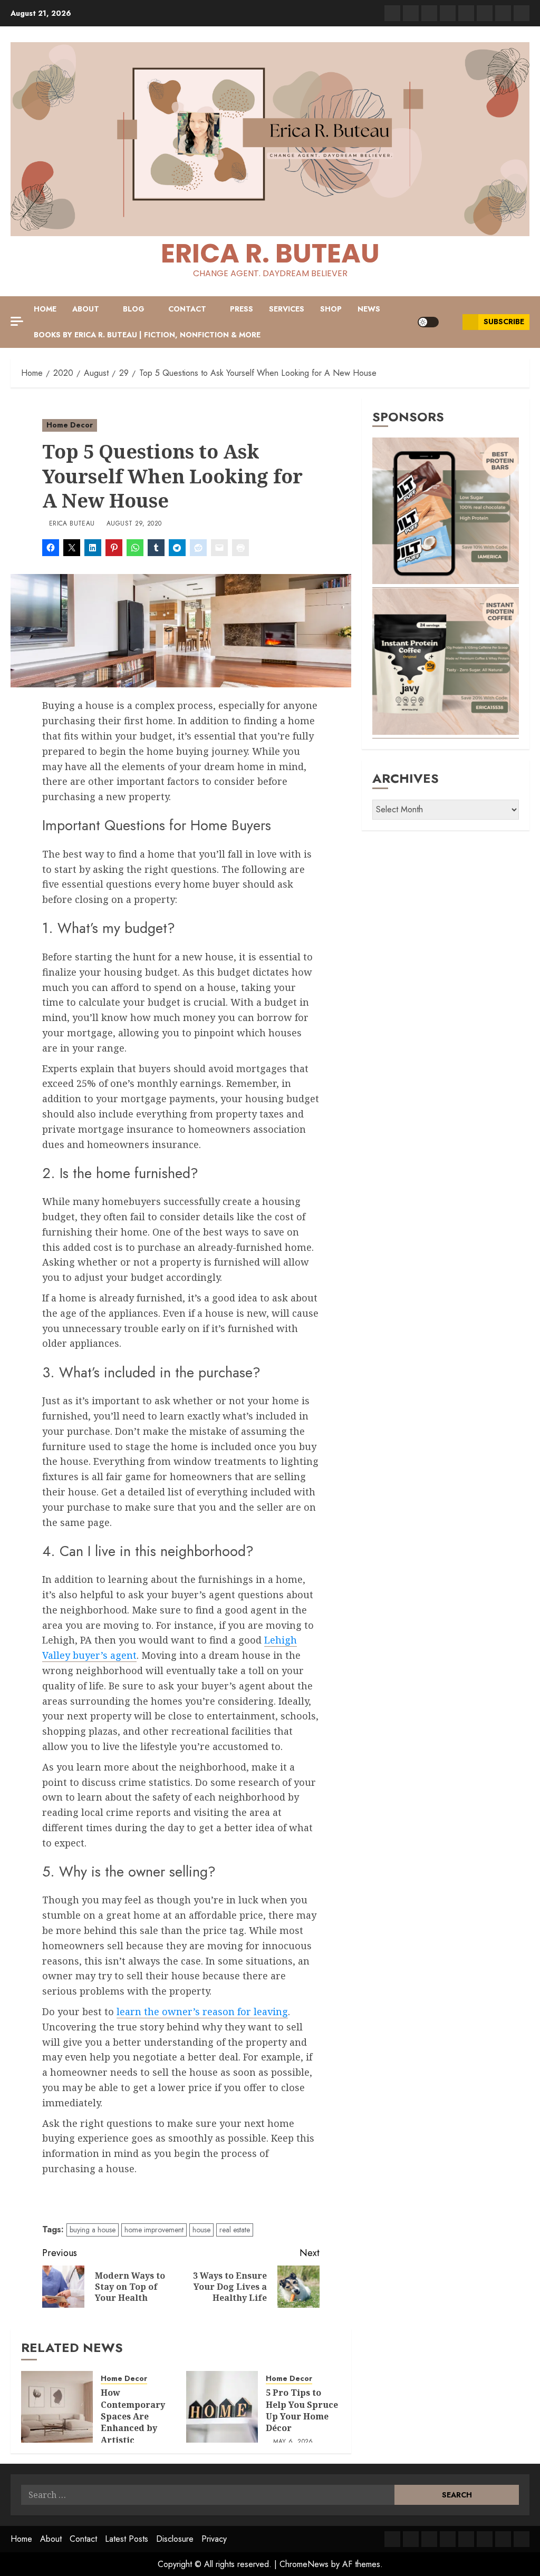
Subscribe (504, 322)
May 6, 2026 (293, 2442)
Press (242, 309)
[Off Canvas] (17, 321)
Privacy (214, 2539)
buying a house (93, 2230)
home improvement (154, 2230)
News (369, 309)
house (201, 2230)
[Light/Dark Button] (428, 322)
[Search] (451, 322)
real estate (235, 2230)
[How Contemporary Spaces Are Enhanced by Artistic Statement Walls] (57, 2407)
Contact (187, 309)
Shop (331, 309)
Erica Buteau (72, 524)
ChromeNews (304, 2564)
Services (287, 309)
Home (45, 309)
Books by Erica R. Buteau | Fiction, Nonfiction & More (147, 335)
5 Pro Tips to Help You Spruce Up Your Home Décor (302, 2410)
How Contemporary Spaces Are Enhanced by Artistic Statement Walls (138, 2422)
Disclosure (175, 2539)
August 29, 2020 (134, 524)
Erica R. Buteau (270, 253)
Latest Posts (127, 2539)
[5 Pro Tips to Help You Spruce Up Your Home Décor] (222, 2407)
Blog (134, 309)
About (86, 309)
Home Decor (70, 425)
